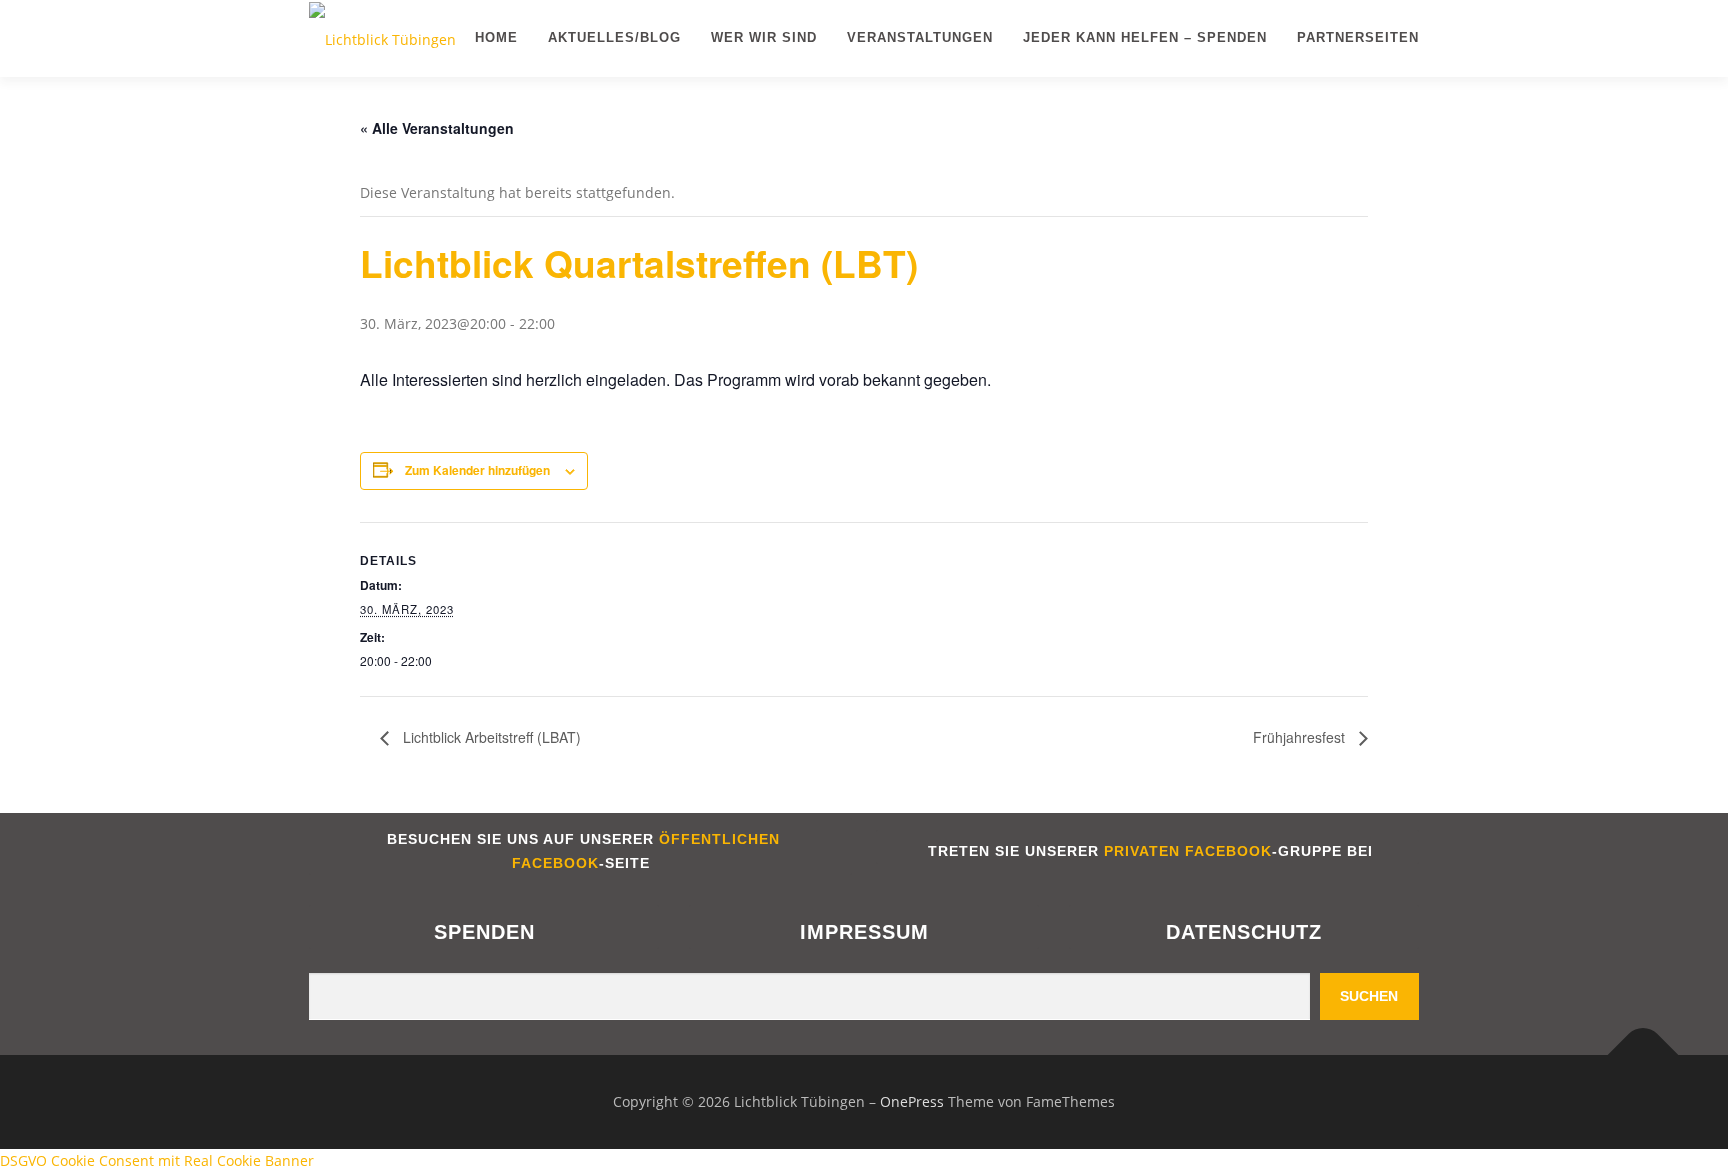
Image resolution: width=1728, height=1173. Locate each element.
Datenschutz (1244, 932)
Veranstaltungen (920, 37)
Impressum (864, 932)
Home (496, 37)
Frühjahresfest (1301, 737)
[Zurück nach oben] (1643, 1055)
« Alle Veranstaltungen (437, 128)
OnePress (912, 1101)
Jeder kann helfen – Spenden (1145, 37)
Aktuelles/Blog (614, 37)
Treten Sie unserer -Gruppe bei (1148, 851)
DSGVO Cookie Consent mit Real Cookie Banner (157, 1160)
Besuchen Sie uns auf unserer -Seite (581, 851)
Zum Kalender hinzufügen (477, 470)
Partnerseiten (1358, 37)
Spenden (484, 932)
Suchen (1369, 996)
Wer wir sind (764, 37)
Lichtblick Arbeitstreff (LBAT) (490, 737)
